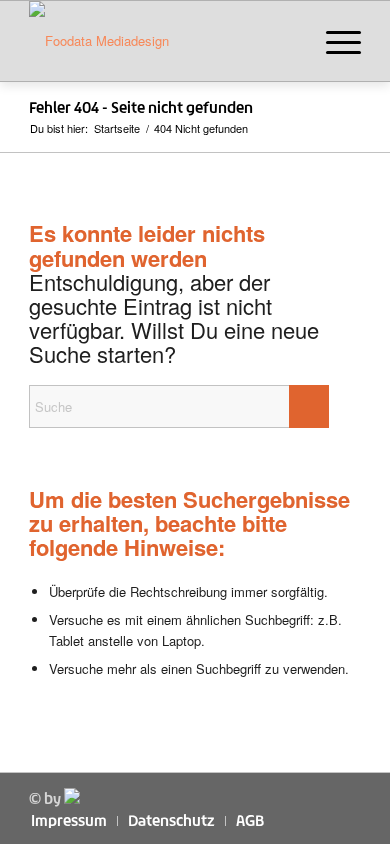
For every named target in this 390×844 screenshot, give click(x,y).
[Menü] (333, 41)
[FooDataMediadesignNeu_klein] (161, 41)
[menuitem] (333, 41)
